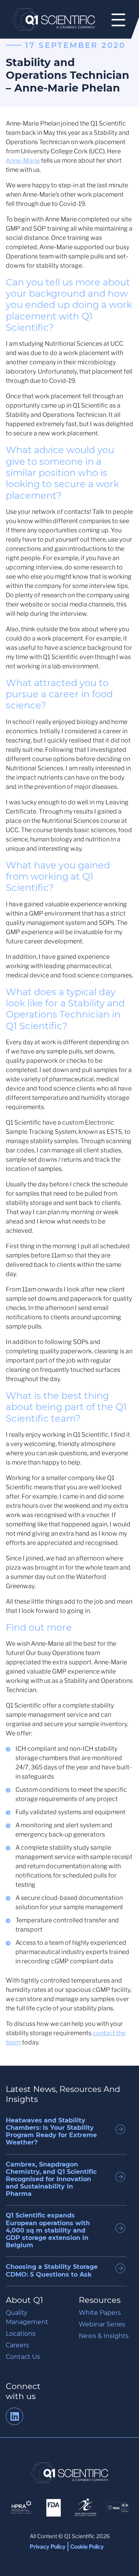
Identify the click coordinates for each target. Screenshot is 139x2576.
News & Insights (104, 2336)
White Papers (100, 2313)
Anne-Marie (23, 161)
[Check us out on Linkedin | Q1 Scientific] (14, 2418)
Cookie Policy (87, 2546)
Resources (100, 2300)
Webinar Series (102, 2324)
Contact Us (23, 2357)
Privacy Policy (48, 2546)
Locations (21, 2334)
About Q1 (25, 2300)
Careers (17, 2345)
